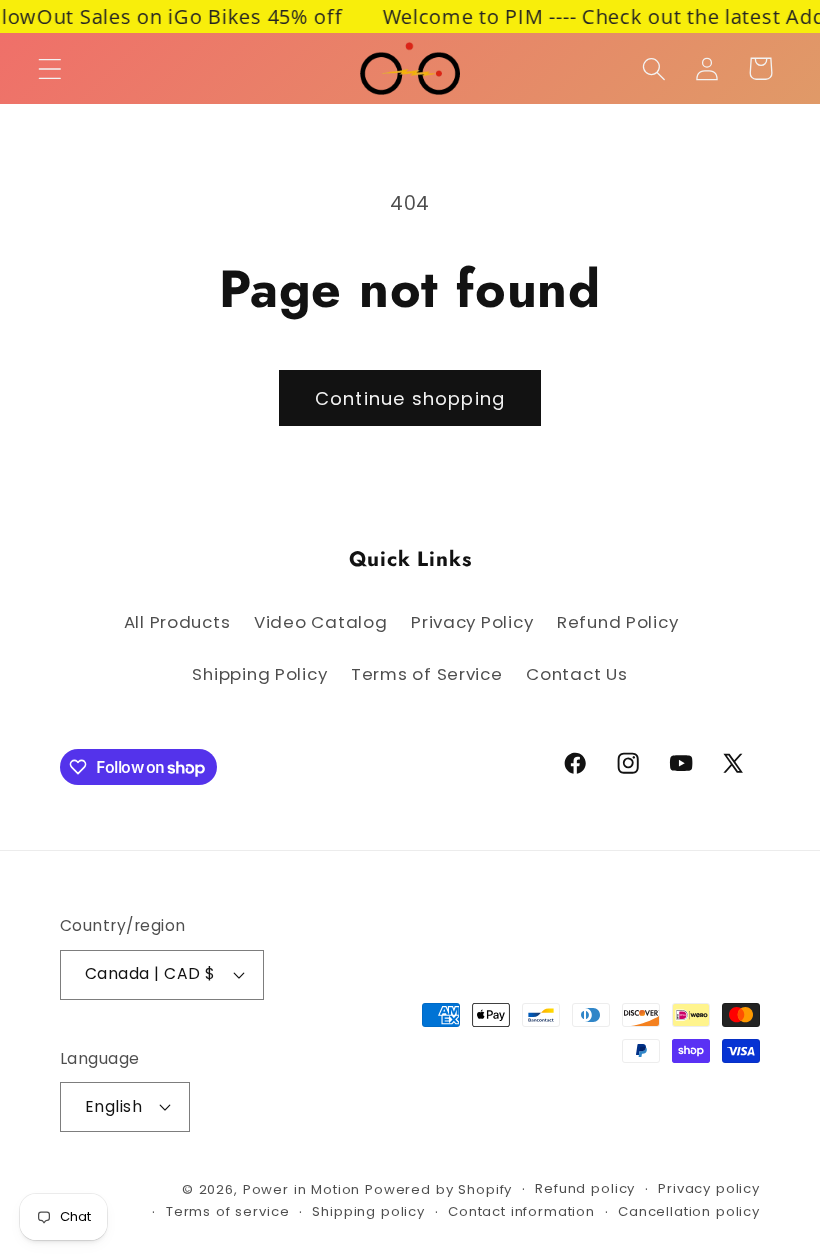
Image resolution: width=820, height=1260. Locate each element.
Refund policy (585, 1188)
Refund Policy (617, 622)
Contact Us (576, 674)
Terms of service (227, 1211)
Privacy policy (709, 1188)
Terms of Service (427, 674)
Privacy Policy (472, 622)
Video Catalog (320, 622)
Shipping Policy (259, 674)
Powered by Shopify (438, 1189)
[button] (50, 68)
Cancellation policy (689, 1211)
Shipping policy (368, 1211)
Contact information (521, 1211)
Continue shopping (410, 398)
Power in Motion (302, 1189)
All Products (177, 622)
